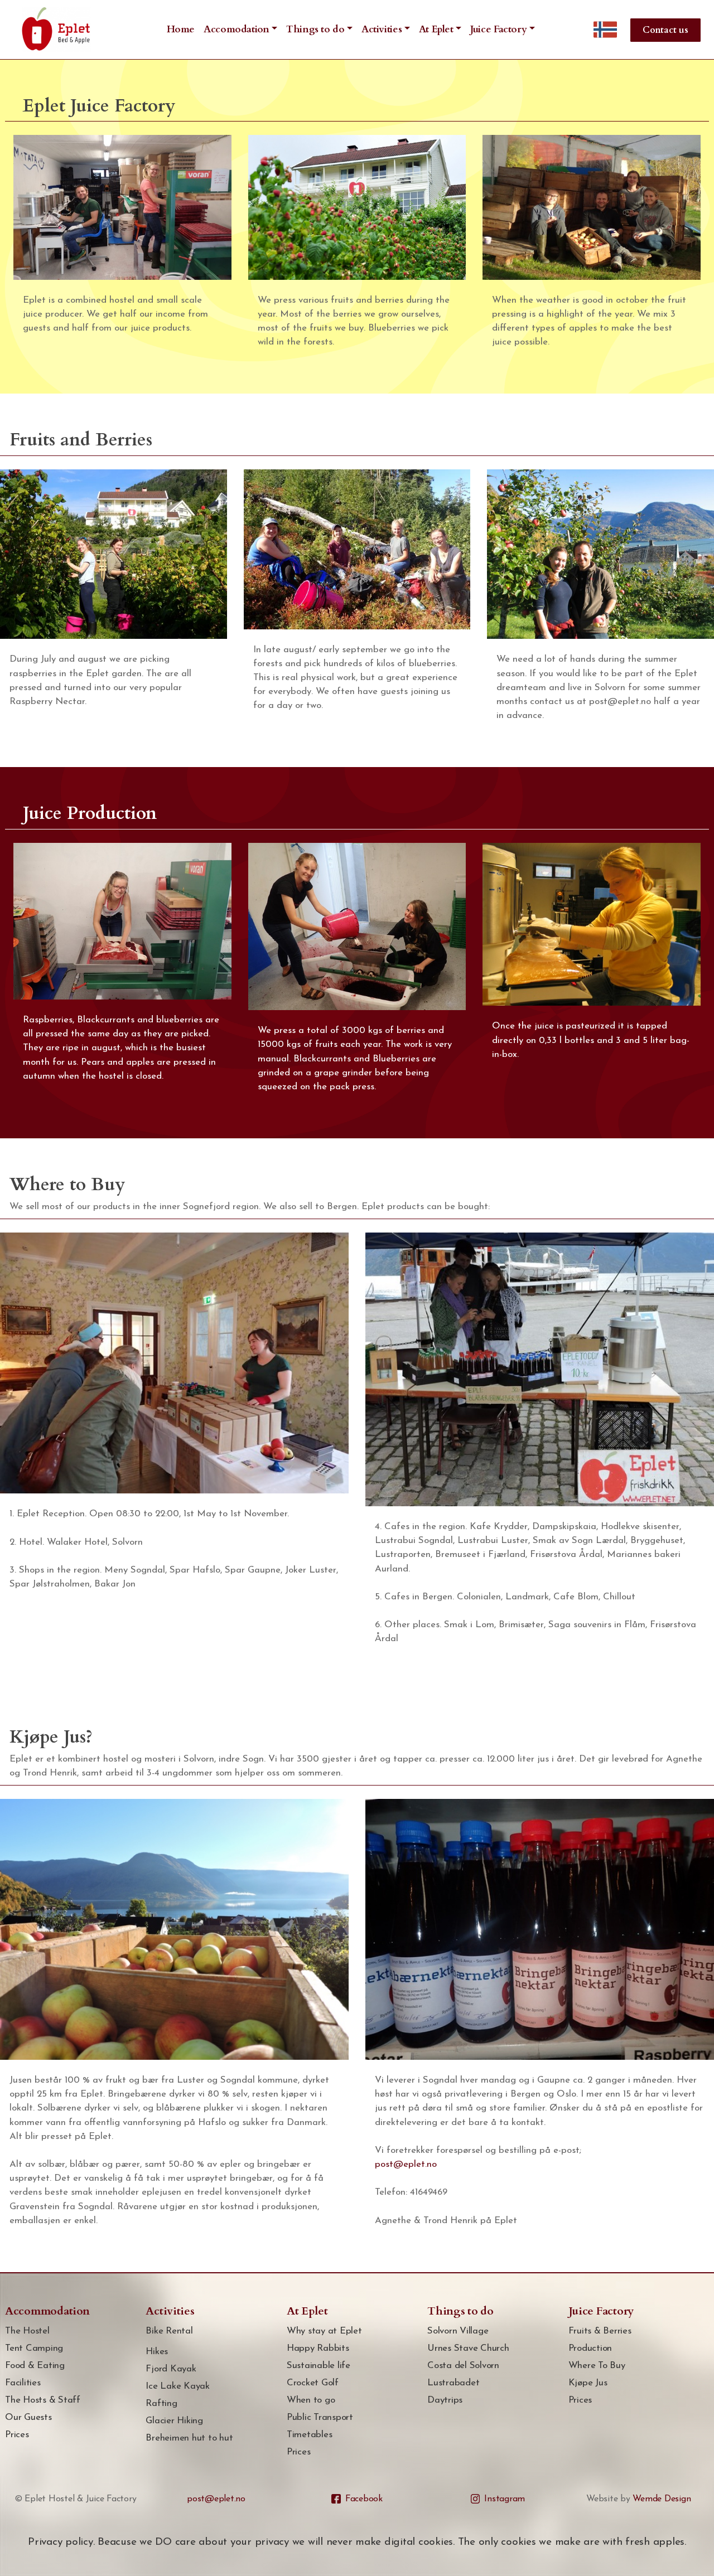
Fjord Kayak (171, 2369)
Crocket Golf (313, 2383)
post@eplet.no (406, 2164)
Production (590, 2348)
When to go (311, 2400)
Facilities (23, 2383)
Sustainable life (319, 2366)
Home (181, 29)
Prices (17, 2435)
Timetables (310, 2435)
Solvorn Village (458, 2331)
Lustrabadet (453, 2383)
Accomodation (237, 29)
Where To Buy (597, 2366)
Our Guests (28, 2417)
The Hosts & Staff (43, 2400)
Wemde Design (662, 2499)
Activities (382, 29)
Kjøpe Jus (588, 2383)
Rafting (161, 2403)
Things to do (315, 29)
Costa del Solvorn (463, 2366)
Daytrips (445, 2400)
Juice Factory (498, 29)
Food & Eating (35, 2366)
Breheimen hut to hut (189, 2438)
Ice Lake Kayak (178, 2386)
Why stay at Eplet (324, 2331)
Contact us (665, 30)
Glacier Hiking (174, 2421)
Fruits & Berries (600, 2331)
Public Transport (320, 2417)
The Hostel (27, 2331)
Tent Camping (34, 2348)
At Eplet (436, 29)
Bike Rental (169, 2331)
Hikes (157, 2352)
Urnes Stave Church (468, 2348)
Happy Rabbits (318, 2348)
